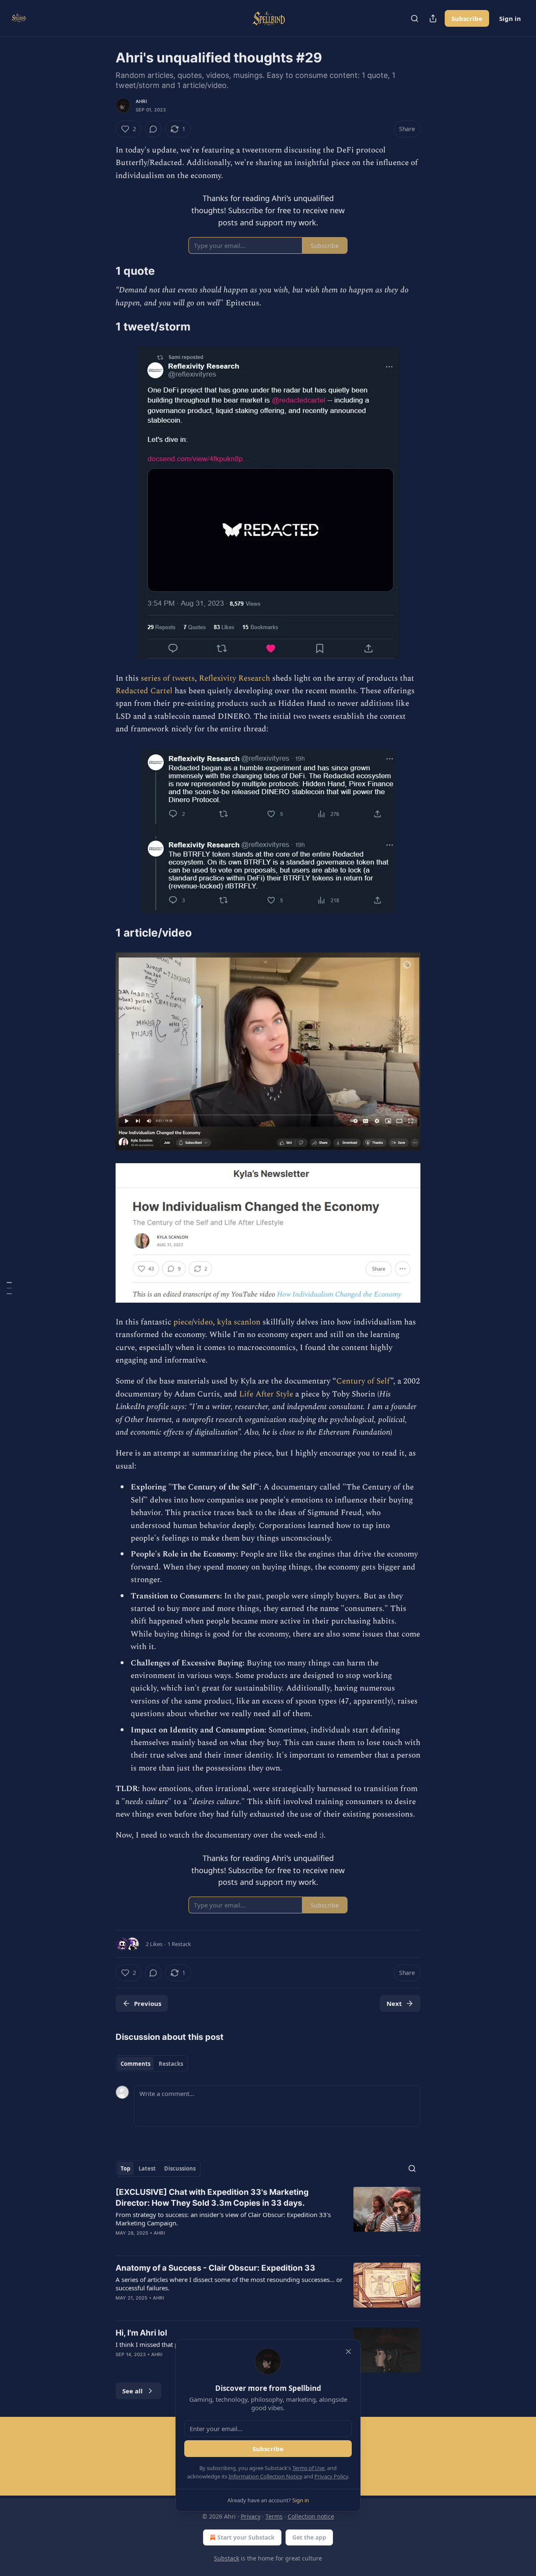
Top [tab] (125, 2168)
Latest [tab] (147, 2168)
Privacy (251, 2516)
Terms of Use (308, 2468)
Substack (227, 2558)
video (203, 1322)
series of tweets (168, 678)
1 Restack (179, 1944)
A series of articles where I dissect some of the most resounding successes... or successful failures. (229, 2284)
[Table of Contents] (9, 1288)
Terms (274, 2516)
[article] (268, 2218)
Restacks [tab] (171, 2064)
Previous (148, 2003)
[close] (348, 2351)
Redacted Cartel (145, 691)
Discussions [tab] (180, 2168)
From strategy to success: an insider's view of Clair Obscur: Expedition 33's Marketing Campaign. (223, 2219)
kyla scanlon (239, 1322)
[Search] (415, 18)
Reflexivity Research (234, 678)
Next (394, 2003)
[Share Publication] (433, 18)
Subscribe (467, 18)
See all (133, 2391)
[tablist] (152, 2064)
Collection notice (311, 2516)
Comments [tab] (135, 2064)
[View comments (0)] (153, 129)
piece (183, 1322)
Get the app (309, 2537)
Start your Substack (246, 2537)
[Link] (104, 271)
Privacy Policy (331, 2476)
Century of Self (363, 1381)
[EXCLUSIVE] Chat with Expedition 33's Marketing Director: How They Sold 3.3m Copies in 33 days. (212, 2198)
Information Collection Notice (265, 2476)
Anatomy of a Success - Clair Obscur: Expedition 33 (215, 2268)
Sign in (510, 18)
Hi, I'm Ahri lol (141, 2333)
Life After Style (266, 1394)
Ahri (141, 101)
